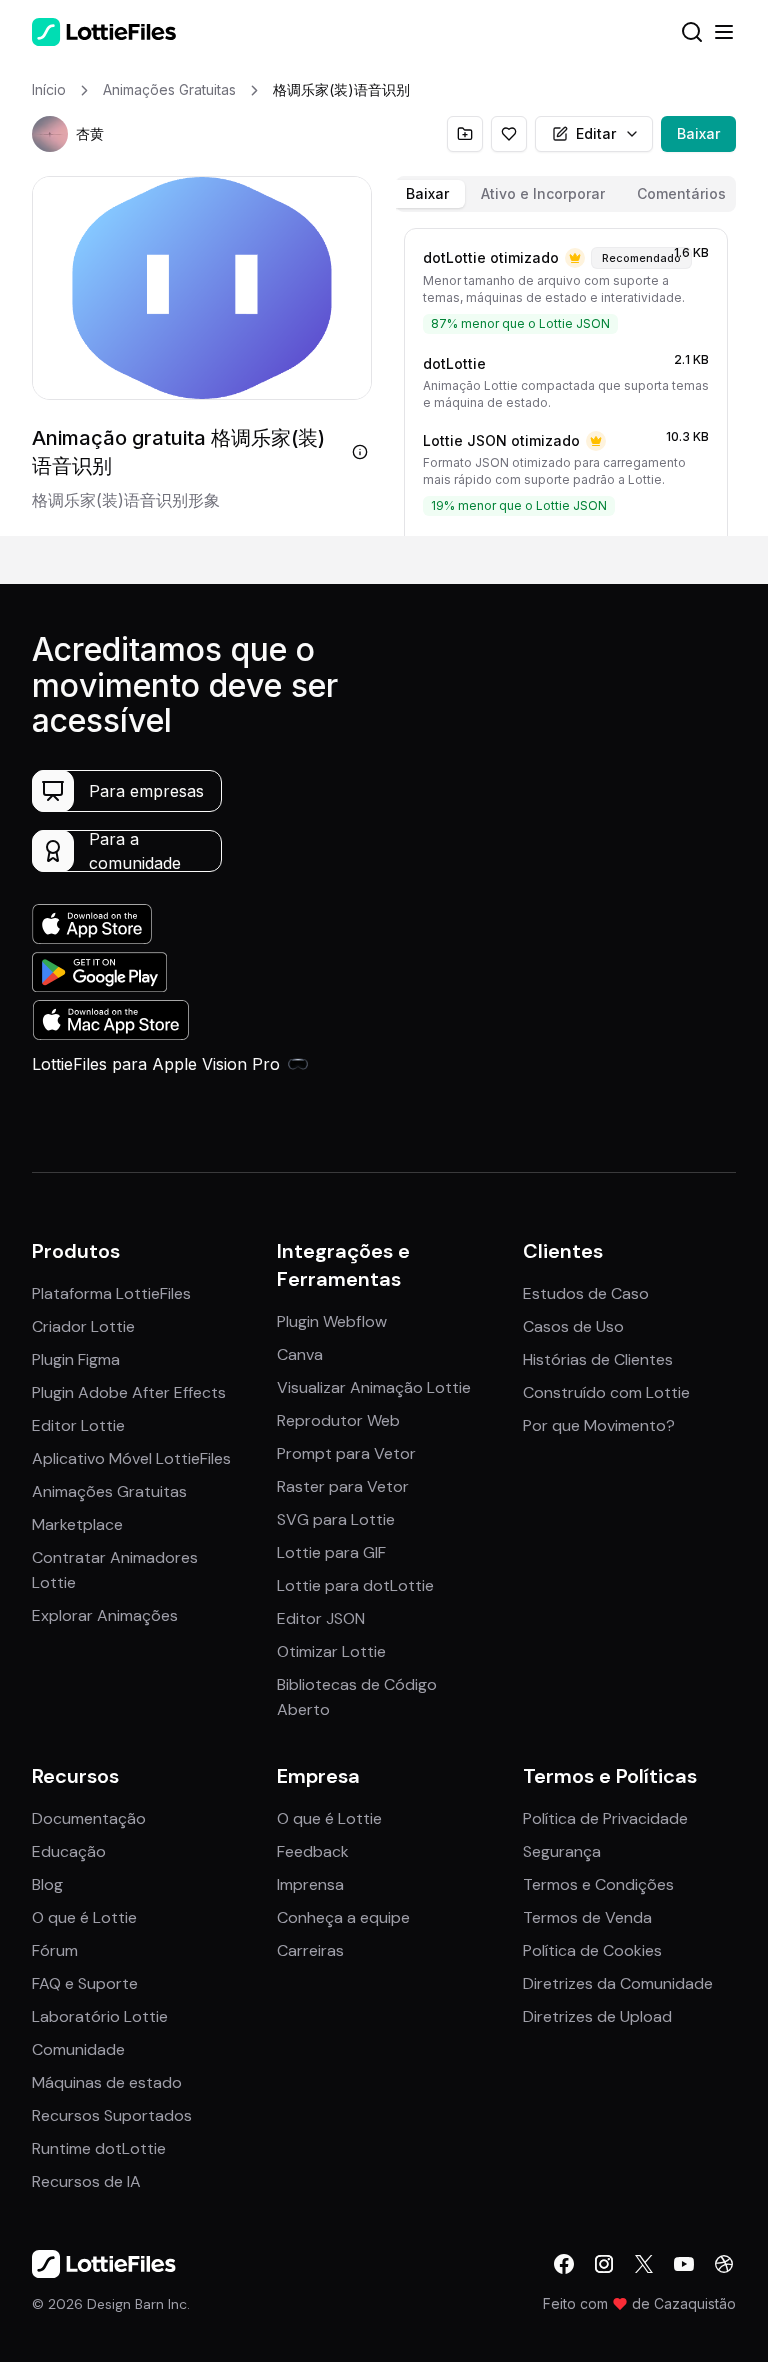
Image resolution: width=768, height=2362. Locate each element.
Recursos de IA (86, 2181)
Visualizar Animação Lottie (374, 1387)
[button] (50, 134)
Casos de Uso (573, 1326)
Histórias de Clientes (598, 1359)
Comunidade (78, 2049)
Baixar (698, 133)
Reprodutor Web (338, 1420)
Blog (47, 1884)
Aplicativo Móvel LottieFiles (131, 1458)
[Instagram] (604, 2264)
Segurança (562, 1851)
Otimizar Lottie (331, 1651)
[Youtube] (684, 2264)
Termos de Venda (587, 1917)
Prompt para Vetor (346, 1453)
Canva (300, 1354)
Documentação (89, 1818)
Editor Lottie (78, 1425)
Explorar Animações (105, 1615)
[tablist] (566, 194)
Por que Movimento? (599, 1425)
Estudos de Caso (586, 1293)
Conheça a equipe (343, 1917)
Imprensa (310, 1884)
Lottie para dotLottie (355, 1585)
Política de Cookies (592, 1950)
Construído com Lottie (606, 1392)
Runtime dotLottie (99, 2148)
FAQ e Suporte (85, 1983)
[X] (644, 2264)
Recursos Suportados (112, 2115)
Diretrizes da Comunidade (618, 1983)
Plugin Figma (76, 1359)
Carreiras (310, 1950)
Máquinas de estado (107, 2082)
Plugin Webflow (332, 1321)
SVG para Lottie (336, 1519)
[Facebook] (564, 2264)
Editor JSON (321, 1618)
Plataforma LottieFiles (111, 1293)
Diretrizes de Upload (597, 2016)
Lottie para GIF (331, 1552)
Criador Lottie (83, 1326)
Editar (596, 133)
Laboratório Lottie (100, 2016)
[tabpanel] (566, 378)
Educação (69, 1851)
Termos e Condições (598, 1884)
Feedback (313, 1851)
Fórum (55, 1950)
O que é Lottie (84, 1917)
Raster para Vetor (343, 1486)
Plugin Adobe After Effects (129, 1392)
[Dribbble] (724, 2264)
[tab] (427, 194)
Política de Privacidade (605, 1818)
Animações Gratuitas (109, 1491)
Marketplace (77, 1524)
